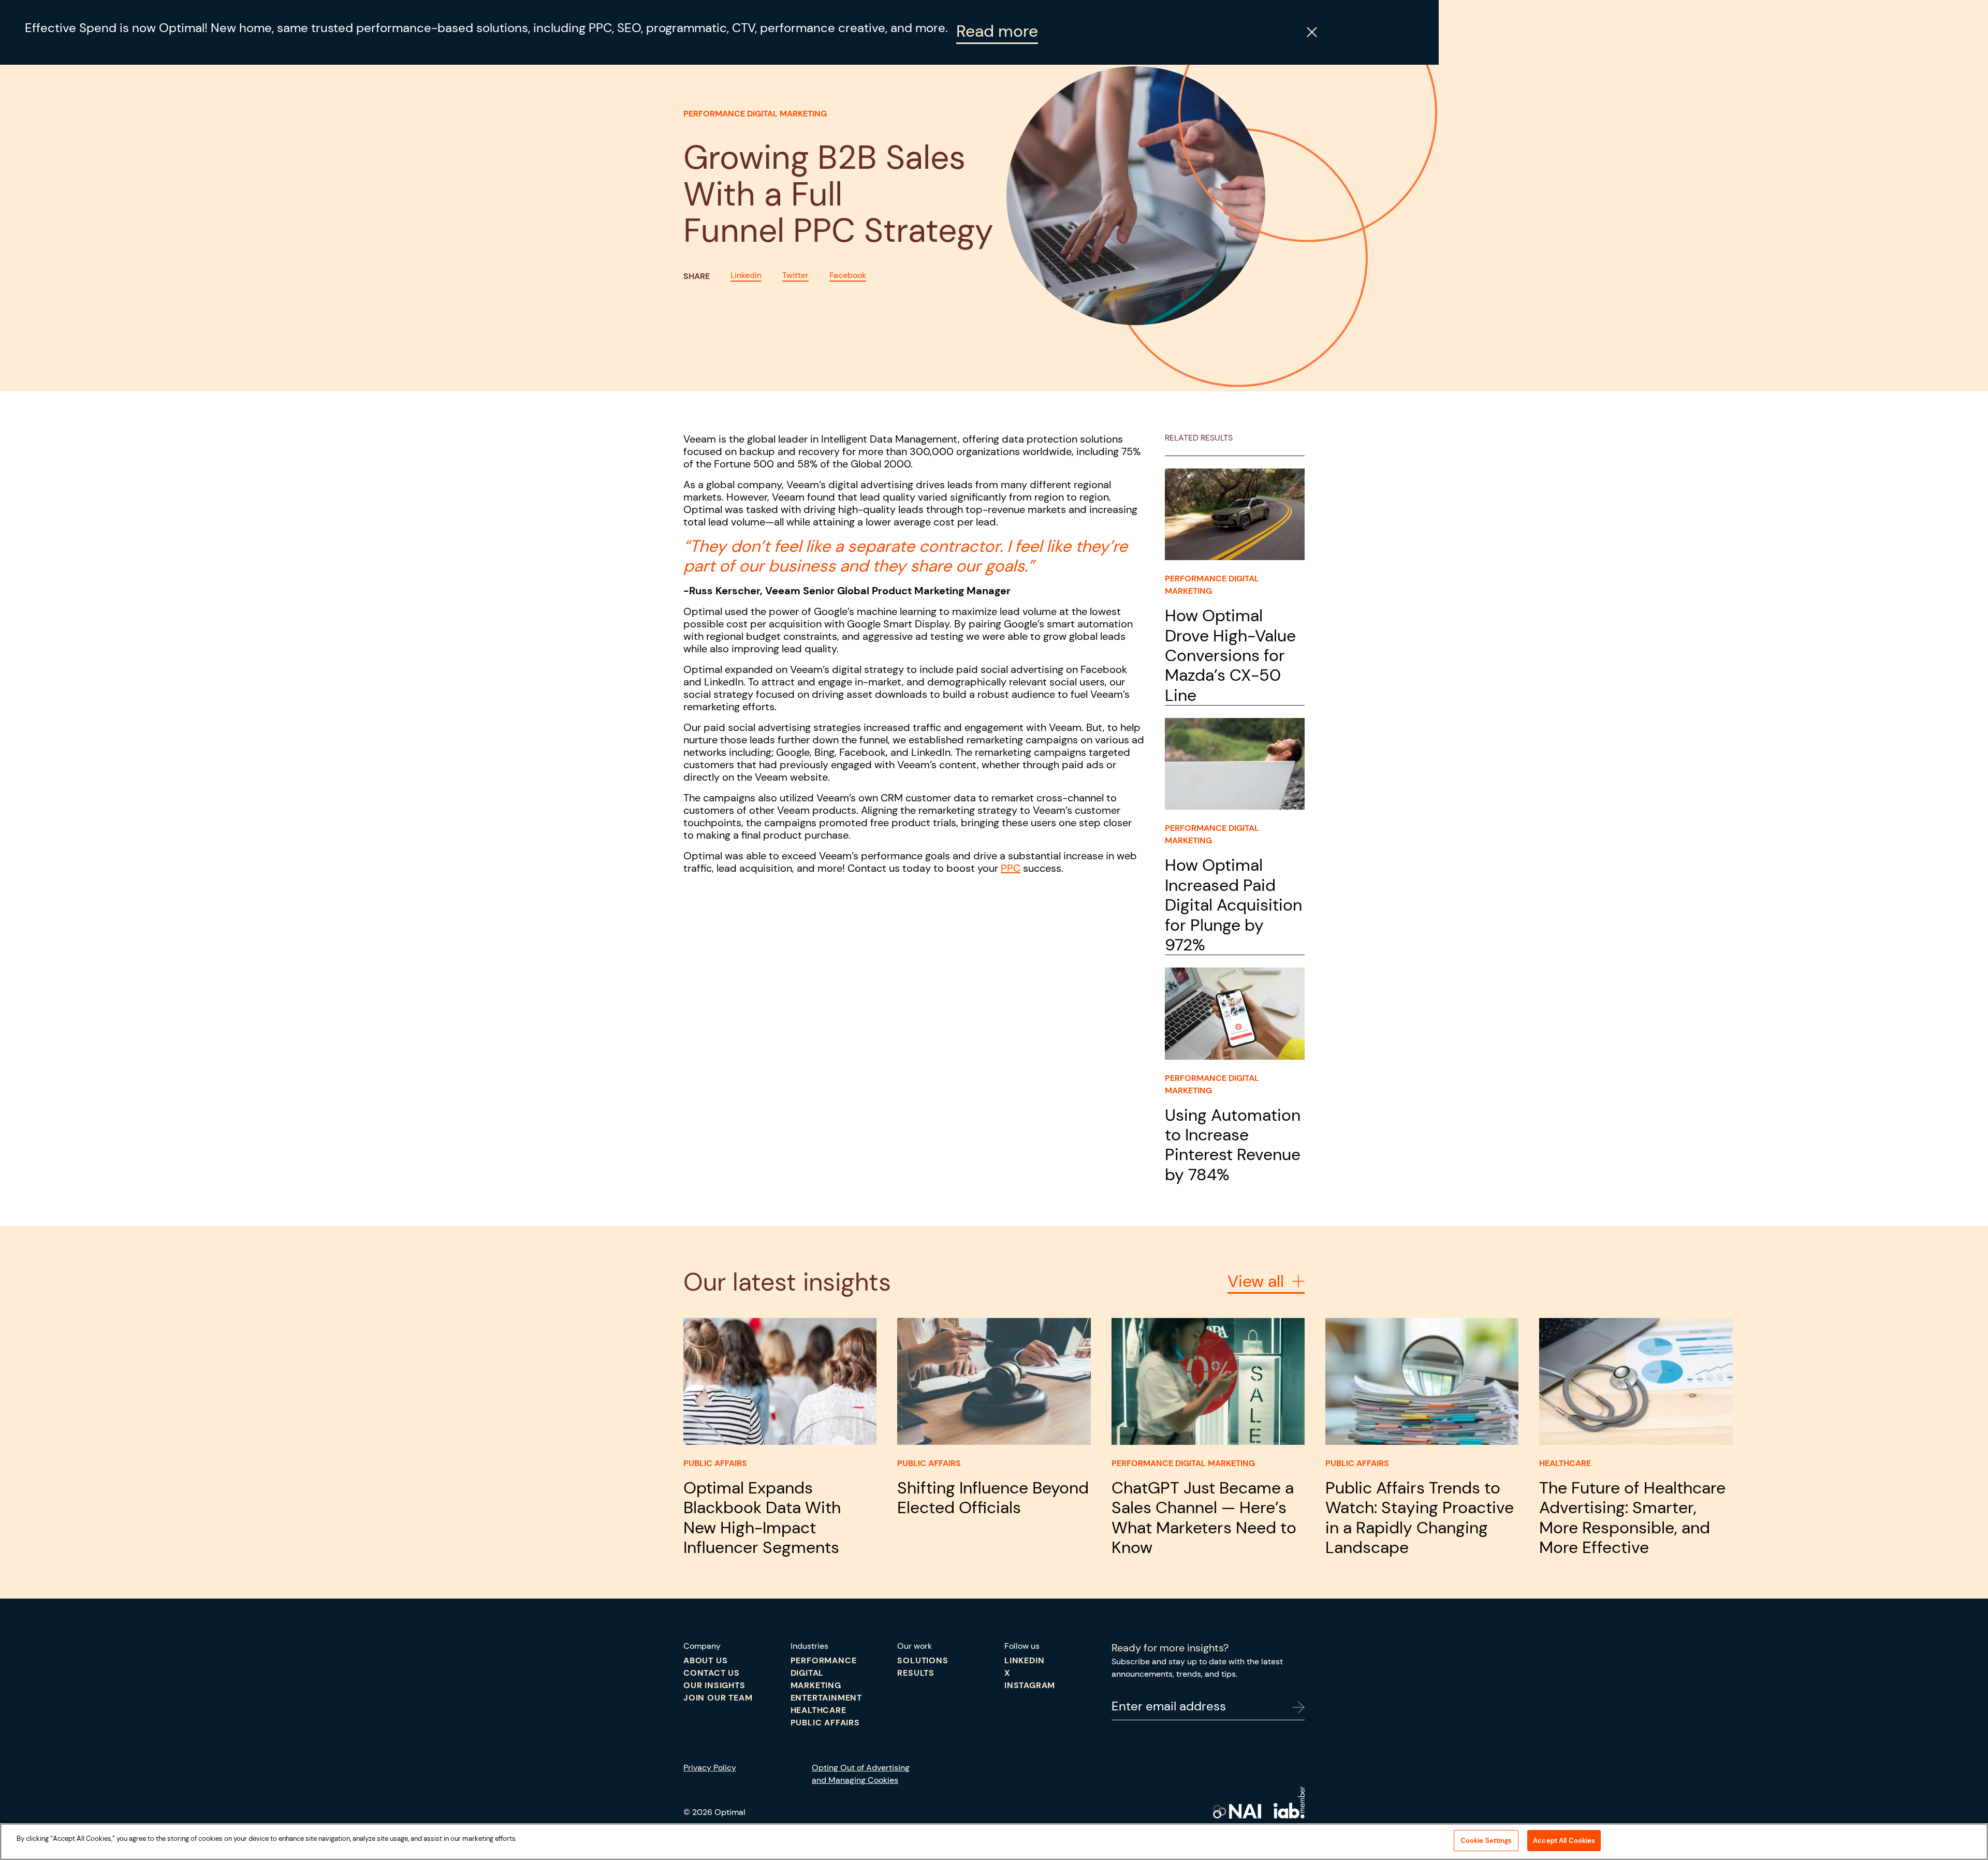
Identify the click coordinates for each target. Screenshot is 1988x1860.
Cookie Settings (1486, 1841)
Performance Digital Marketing (755, 114)
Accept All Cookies (1564, 1841)
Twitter (795, 275)
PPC (1011, 868)
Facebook (848, 275)
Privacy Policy (710, 1768)
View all (1256, 1282)
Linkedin (746, 275)
